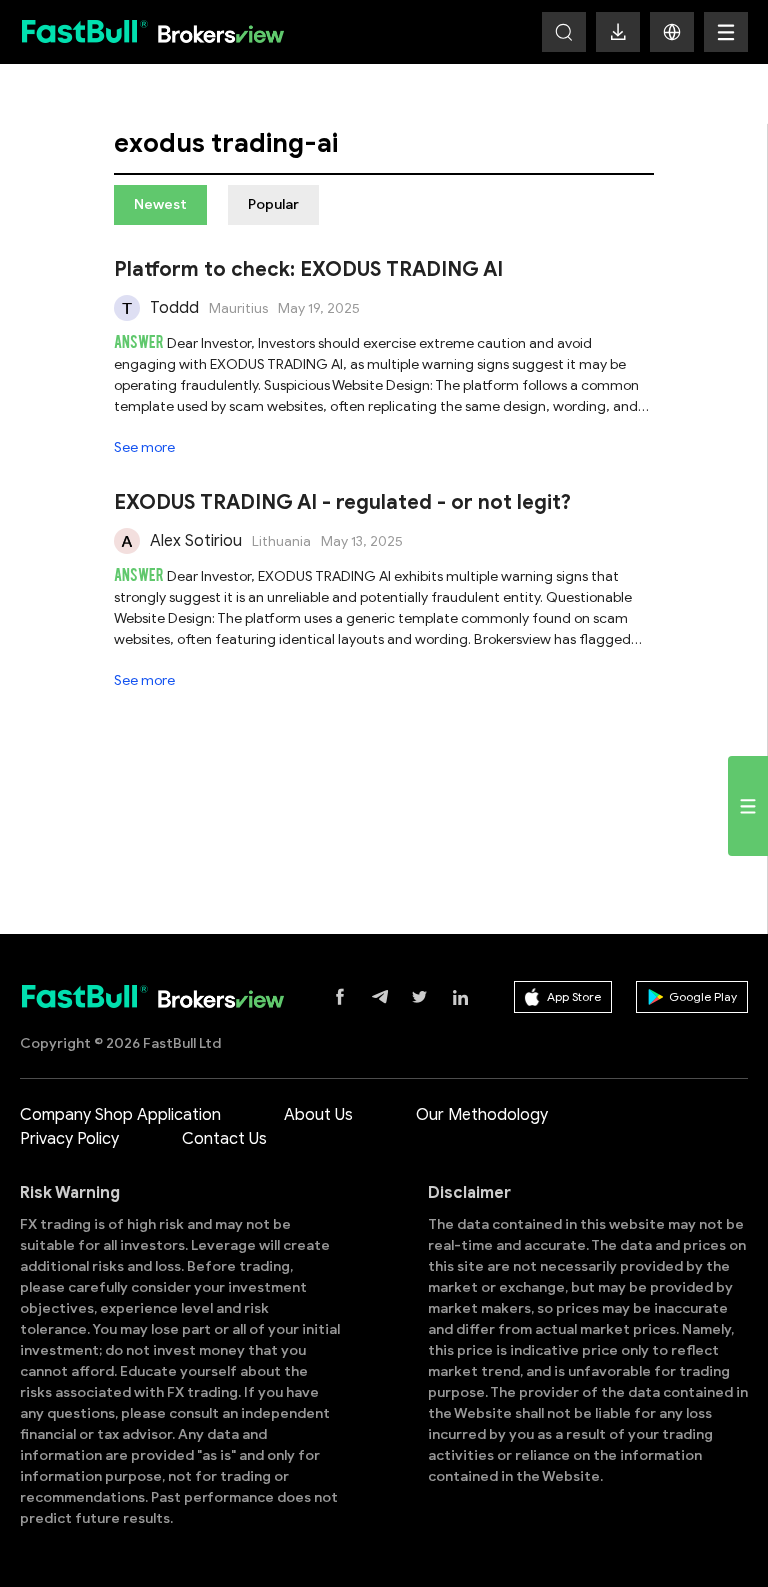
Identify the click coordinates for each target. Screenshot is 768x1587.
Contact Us (224, 1139)
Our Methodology (482, 1115)
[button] (672, 32)
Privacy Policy (69, 1139)
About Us (318, 1115)
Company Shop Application (120, 1115)
